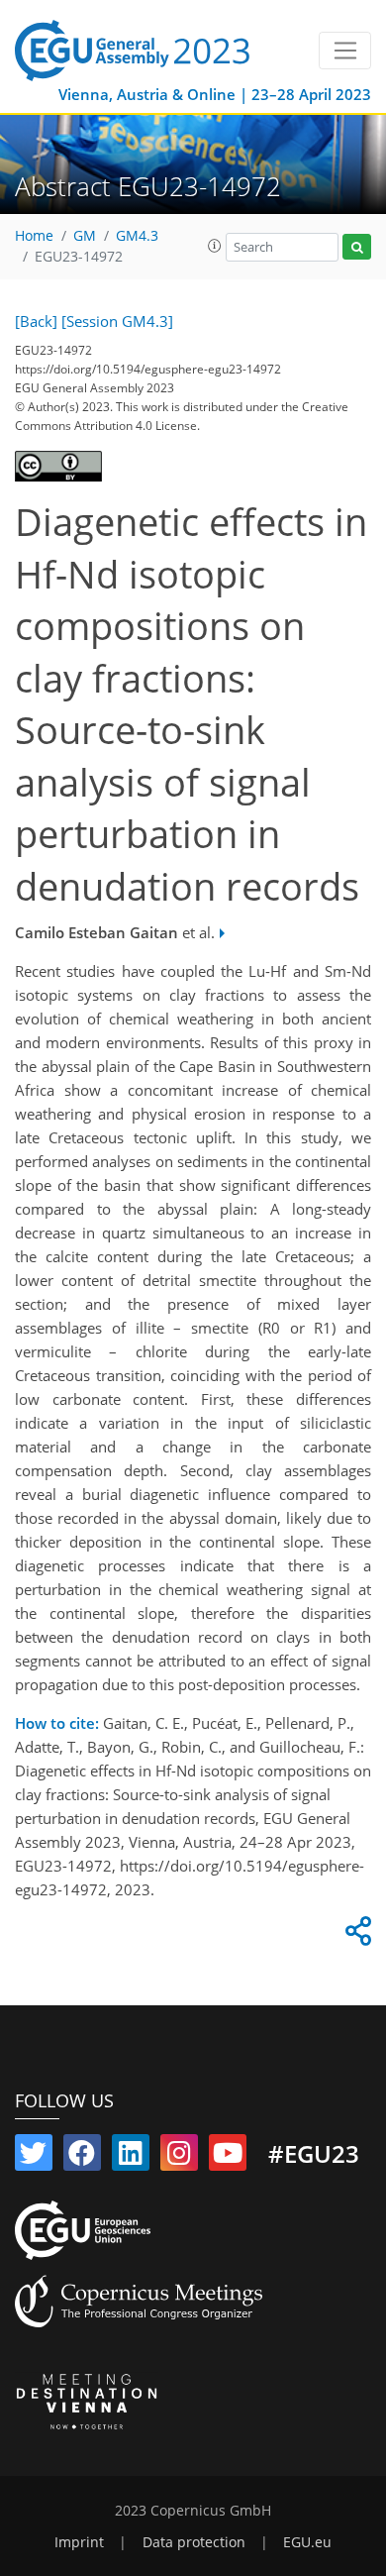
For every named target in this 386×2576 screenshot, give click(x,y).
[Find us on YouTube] (228, 2157)
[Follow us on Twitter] (34, 2157)
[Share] (355, 1936)
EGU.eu (307, 2542)
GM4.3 (137, 236)
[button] (215, 246)
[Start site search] (357, 247)
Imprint (79, 2542)
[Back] (36, 321)
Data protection (194, 2542)
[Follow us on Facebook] (82, 2157)
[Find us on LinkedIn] (131, 2157)
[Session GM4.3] (117, 321)
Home (34, 236)
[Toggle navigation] (345, 51)
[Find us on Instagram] (179, 2157)
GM (85, 236)
